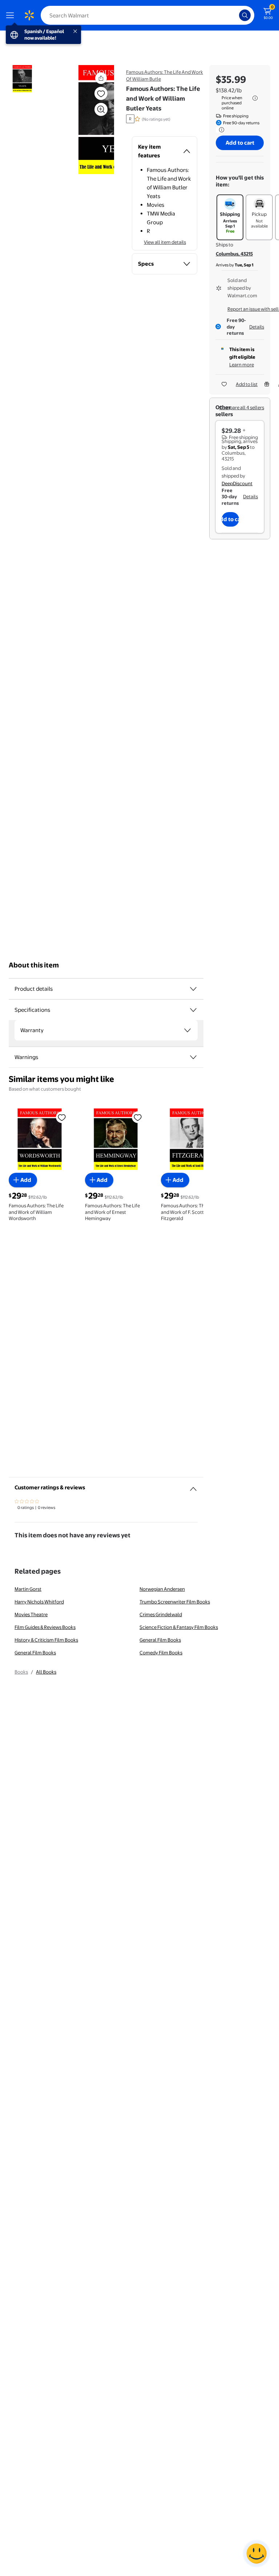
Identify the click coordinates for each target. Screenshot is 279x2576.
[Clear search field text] (235, 15)
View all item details (165, 242)
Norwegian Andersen (162, 1589)
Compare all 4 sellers (242, 407)
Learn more (242, 365)
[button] (88, 120)
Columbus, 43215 (234, 254)
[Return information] (220, 130)
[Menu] (12, 15)
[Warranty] (187, 1030)
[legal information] (255, 98)
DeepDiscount (237, 483)
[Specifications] (193, 1010)
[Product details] (193, 989)
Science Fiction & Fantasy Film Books (179, 1627)
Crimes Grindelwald (161, 1614)
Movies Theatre (31, 1614)
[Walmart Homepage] (29, 15)
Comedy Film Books (161, 1653)
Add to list (247, 384)
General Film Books (160, 1640)
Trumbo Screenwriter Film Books (175, 1602)
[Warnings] (193, 1057)
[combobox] (147, 15)
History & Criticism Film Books (46, 1640)
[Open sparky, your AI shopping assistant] (256, 2553)
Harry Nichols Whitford (39, 1602)
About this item (34, 965)
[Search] (245, 15)
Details (257, 327)
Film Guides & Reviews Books (45, 1627)
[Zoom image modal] (101, 109)
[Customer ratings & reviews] (193, 1486)
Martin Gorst (28, 1589)
